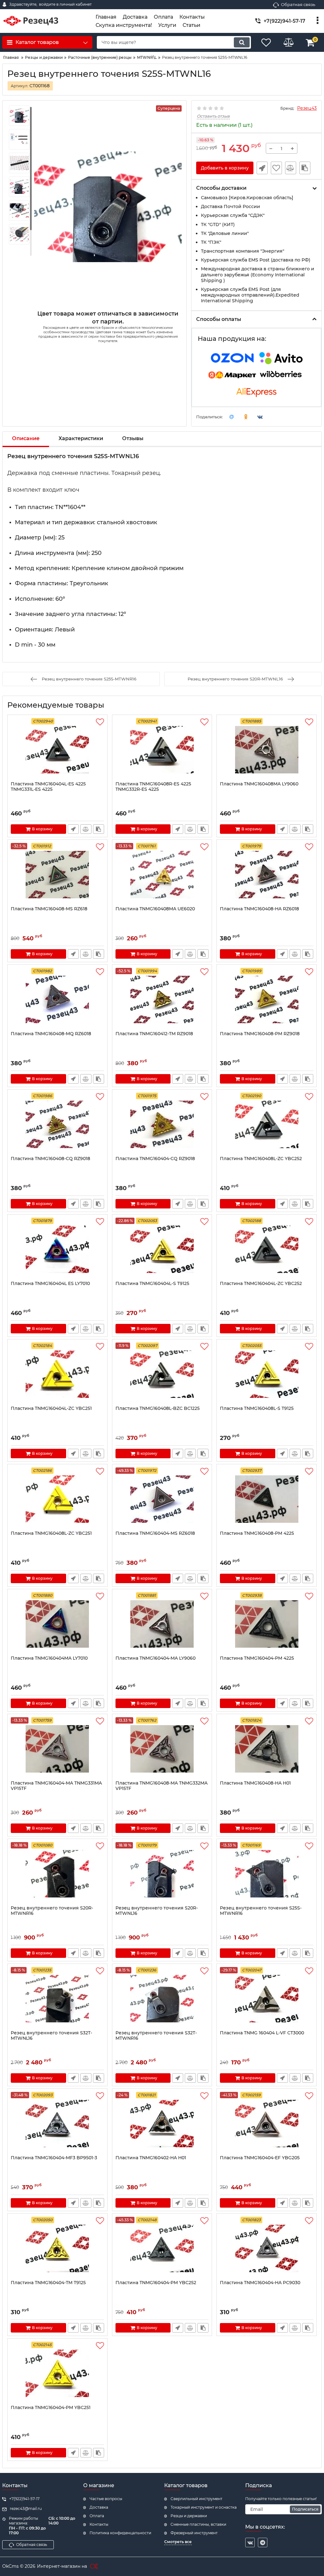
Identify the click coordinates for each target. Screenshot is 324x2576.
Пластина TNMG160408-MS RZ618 (49, 909)
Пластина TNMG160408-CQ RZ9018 (50, 1159)
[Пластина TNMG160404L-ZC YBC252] (267, 1249)
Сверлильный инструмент (196, 2499)
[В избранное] (276, 168)
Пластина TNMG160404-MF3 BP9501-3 (54, 2158)
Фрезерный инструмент (194, 2533)
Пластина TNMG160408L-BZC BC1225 (158, 1408)
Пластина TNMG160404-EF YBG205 (260, 2158)
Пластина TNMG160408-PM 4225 (257, 1533)
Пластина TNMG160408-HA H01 (255, 1783)
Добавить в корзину (225, 168)
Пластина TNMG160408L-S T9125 (257, 1408)
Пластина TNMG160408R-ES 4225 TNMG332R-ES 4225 (153, 787)
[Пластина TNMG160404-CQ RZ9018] (162, 1124)
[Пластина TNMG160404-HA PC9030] (267, 2248)
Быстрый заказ (262, 168)
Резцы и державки (189, 2516)
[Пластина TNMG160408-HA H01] (267, 1749)
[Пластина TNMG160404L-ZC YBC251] (57, 1374)
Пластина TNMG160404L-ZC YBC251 (51, 1408)
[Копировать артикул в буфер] (305, 168)
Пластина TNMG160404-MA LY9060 (156, 1658)
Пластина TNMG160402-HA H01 (151, 2158)
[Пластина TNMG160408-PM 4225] (267, 1499)
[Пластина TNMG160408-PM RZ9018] (267, 999)
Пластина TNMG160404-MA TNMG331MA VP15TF (56, 1786)
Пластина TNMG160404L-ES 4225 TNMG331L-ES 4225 (48, 787)
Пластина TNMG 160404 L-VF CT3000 (262, 2033)
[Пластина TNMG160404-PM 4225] (267, 1624)
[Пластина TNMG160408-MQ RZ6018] (57, 999)
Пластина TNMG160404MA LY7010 (49, 1658)
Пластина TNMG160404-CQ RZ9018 (155, 1159)
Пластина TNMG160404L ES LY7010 (50, 1284)
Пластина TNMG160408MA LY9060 (259, 784)
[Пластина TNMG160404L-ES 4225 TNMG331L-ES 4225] (57, 750)
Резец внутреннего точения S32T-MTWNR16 (156, 2036)
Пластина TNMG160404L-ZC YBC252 (261, 1284)
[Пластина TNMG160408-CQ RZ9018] (57, 1124)
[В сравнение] (291, 168)
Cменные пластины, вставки (198, 2524)
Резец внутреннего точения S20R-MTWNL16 (157, 1911)
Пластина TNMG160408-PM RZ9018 (260, 1034)
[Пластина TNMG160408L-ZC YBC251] (57, 1499)
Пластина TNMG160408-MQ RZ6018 (51, 1034)
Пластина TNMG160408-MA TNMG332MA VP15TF (162, 1786)
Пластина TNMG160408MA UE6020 (155, 909)
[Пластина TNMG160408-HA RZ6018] (267, 875)
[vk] (250, 2542)
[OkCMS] (93, 2567)
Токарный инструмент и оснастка (204, 2507)
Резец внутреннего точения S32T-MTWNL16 (51, 2036)
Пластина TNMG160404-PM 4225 (257, 1658)
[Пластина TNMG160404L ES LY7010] (57, 1249)
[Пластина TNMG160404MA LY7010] (57, 1624)
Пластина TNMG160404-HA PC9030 (260, 2283)
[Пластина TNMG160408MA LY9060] (267, 750)
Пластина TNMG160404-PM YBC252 (156, 2283)
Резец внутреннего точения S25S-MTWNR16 (261, 1911)
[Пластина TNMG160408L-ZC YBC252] (267, 1124)
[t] (263, 2542)
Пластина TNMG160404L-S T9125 (152, 1284)
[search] (242, 42)
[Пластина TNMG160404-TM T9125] (57, 2248)
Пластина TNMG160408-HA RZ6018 (259, 909)
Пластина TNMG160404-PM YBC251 (51, 2408)
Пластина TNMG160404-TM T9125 (48, 2283)
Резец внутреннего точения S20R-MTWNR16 (52, 1911)
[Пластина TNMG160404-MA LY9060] (162, 1624)
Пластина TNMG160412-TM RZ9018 (154, 1034)
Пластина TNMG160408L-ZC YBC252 (261, 1159)
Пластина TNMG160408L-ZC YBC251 (51, 1533)
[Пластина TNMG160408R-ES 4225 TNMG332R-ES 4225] (162, 750)
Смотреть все (178, 2542)
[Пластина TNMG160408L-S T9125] (267, 1374)
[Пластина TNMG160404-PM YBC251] (57, 2373)
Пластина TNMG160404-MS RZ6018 (155, 1533)
